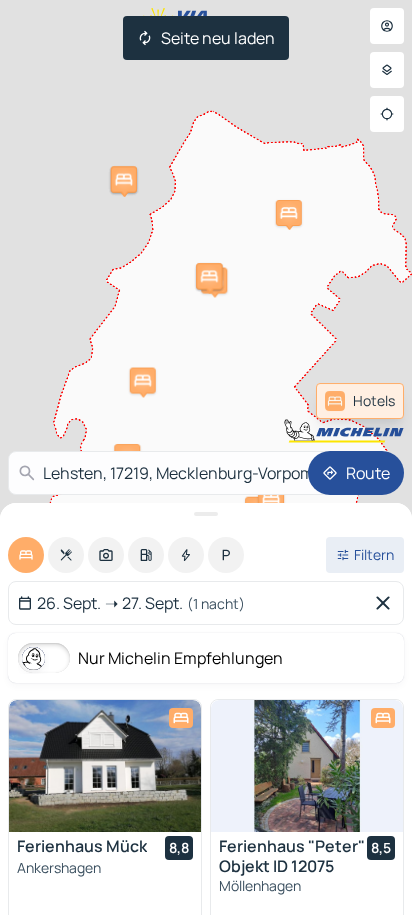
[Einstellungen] (387, 70)
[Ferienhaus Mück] (105, 766)
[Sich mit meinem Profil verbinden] (387, 26)
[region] (105, 766)
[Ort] (387, 114)
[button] (289, 213)
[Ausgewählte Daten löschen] (387, 603)
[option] (26, 555)
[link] (360, 401)
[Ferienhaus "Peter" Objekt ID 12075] (307, 766)
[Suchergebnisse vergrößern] (206, 514)
